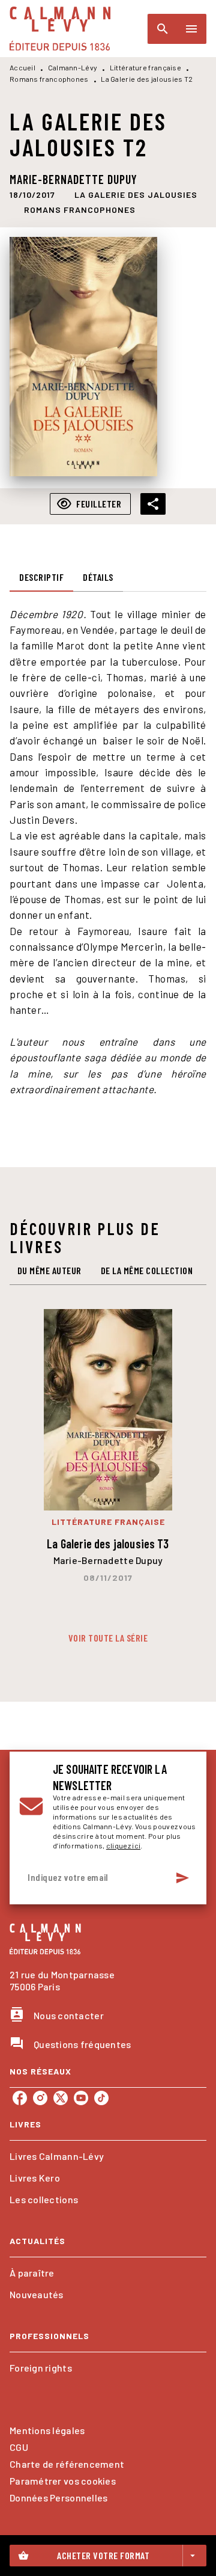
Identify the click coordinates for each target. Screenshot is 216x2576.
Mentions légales (47, 2430)
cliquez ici (123, 1845)
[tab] (41, 577)
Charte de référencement (67, 2464)
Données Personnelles (58, 2498)
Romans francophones (49, 79)
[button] (136, 195)
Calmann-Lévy (73, 67)
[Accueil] (60, 29)
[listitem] (20, 2098)
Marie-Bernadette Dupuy (73, 179)
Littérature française (145, 67)
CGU (19, 2447)
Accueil (22, 67)
